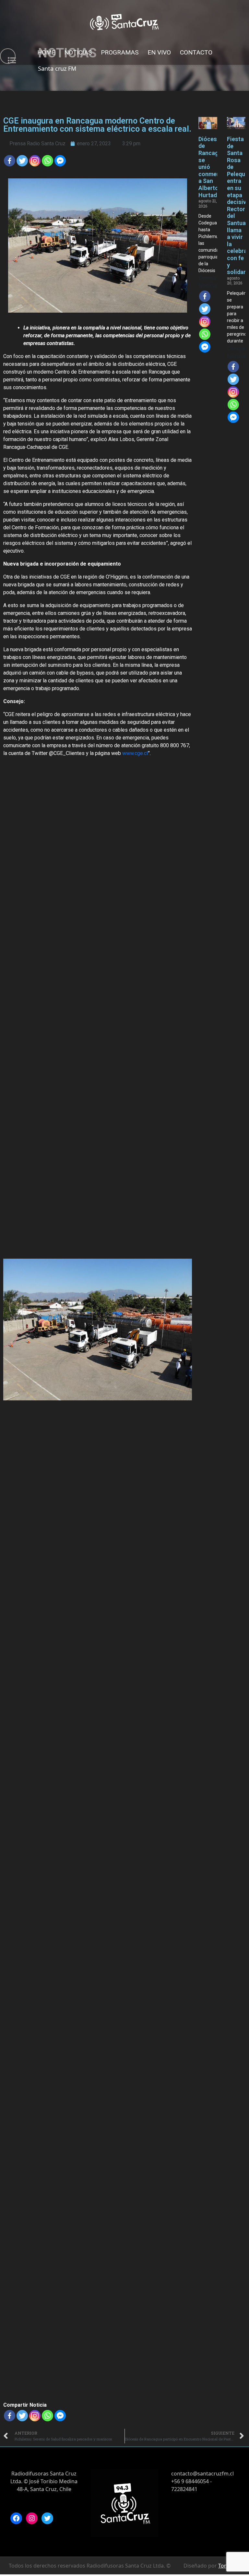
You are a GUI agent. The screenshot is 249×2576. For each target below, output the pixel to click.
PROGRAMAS (120, 52)
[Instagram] (32, 2518)
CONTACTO (196, 52)
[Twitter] (22, 161)
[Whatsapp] (47, 161)
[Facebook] (10, 161)
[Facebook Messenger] (60, 161)
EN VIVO (159, 52)
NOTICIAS (78, 52)
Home (46, 52)
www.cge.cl (135, 753)
